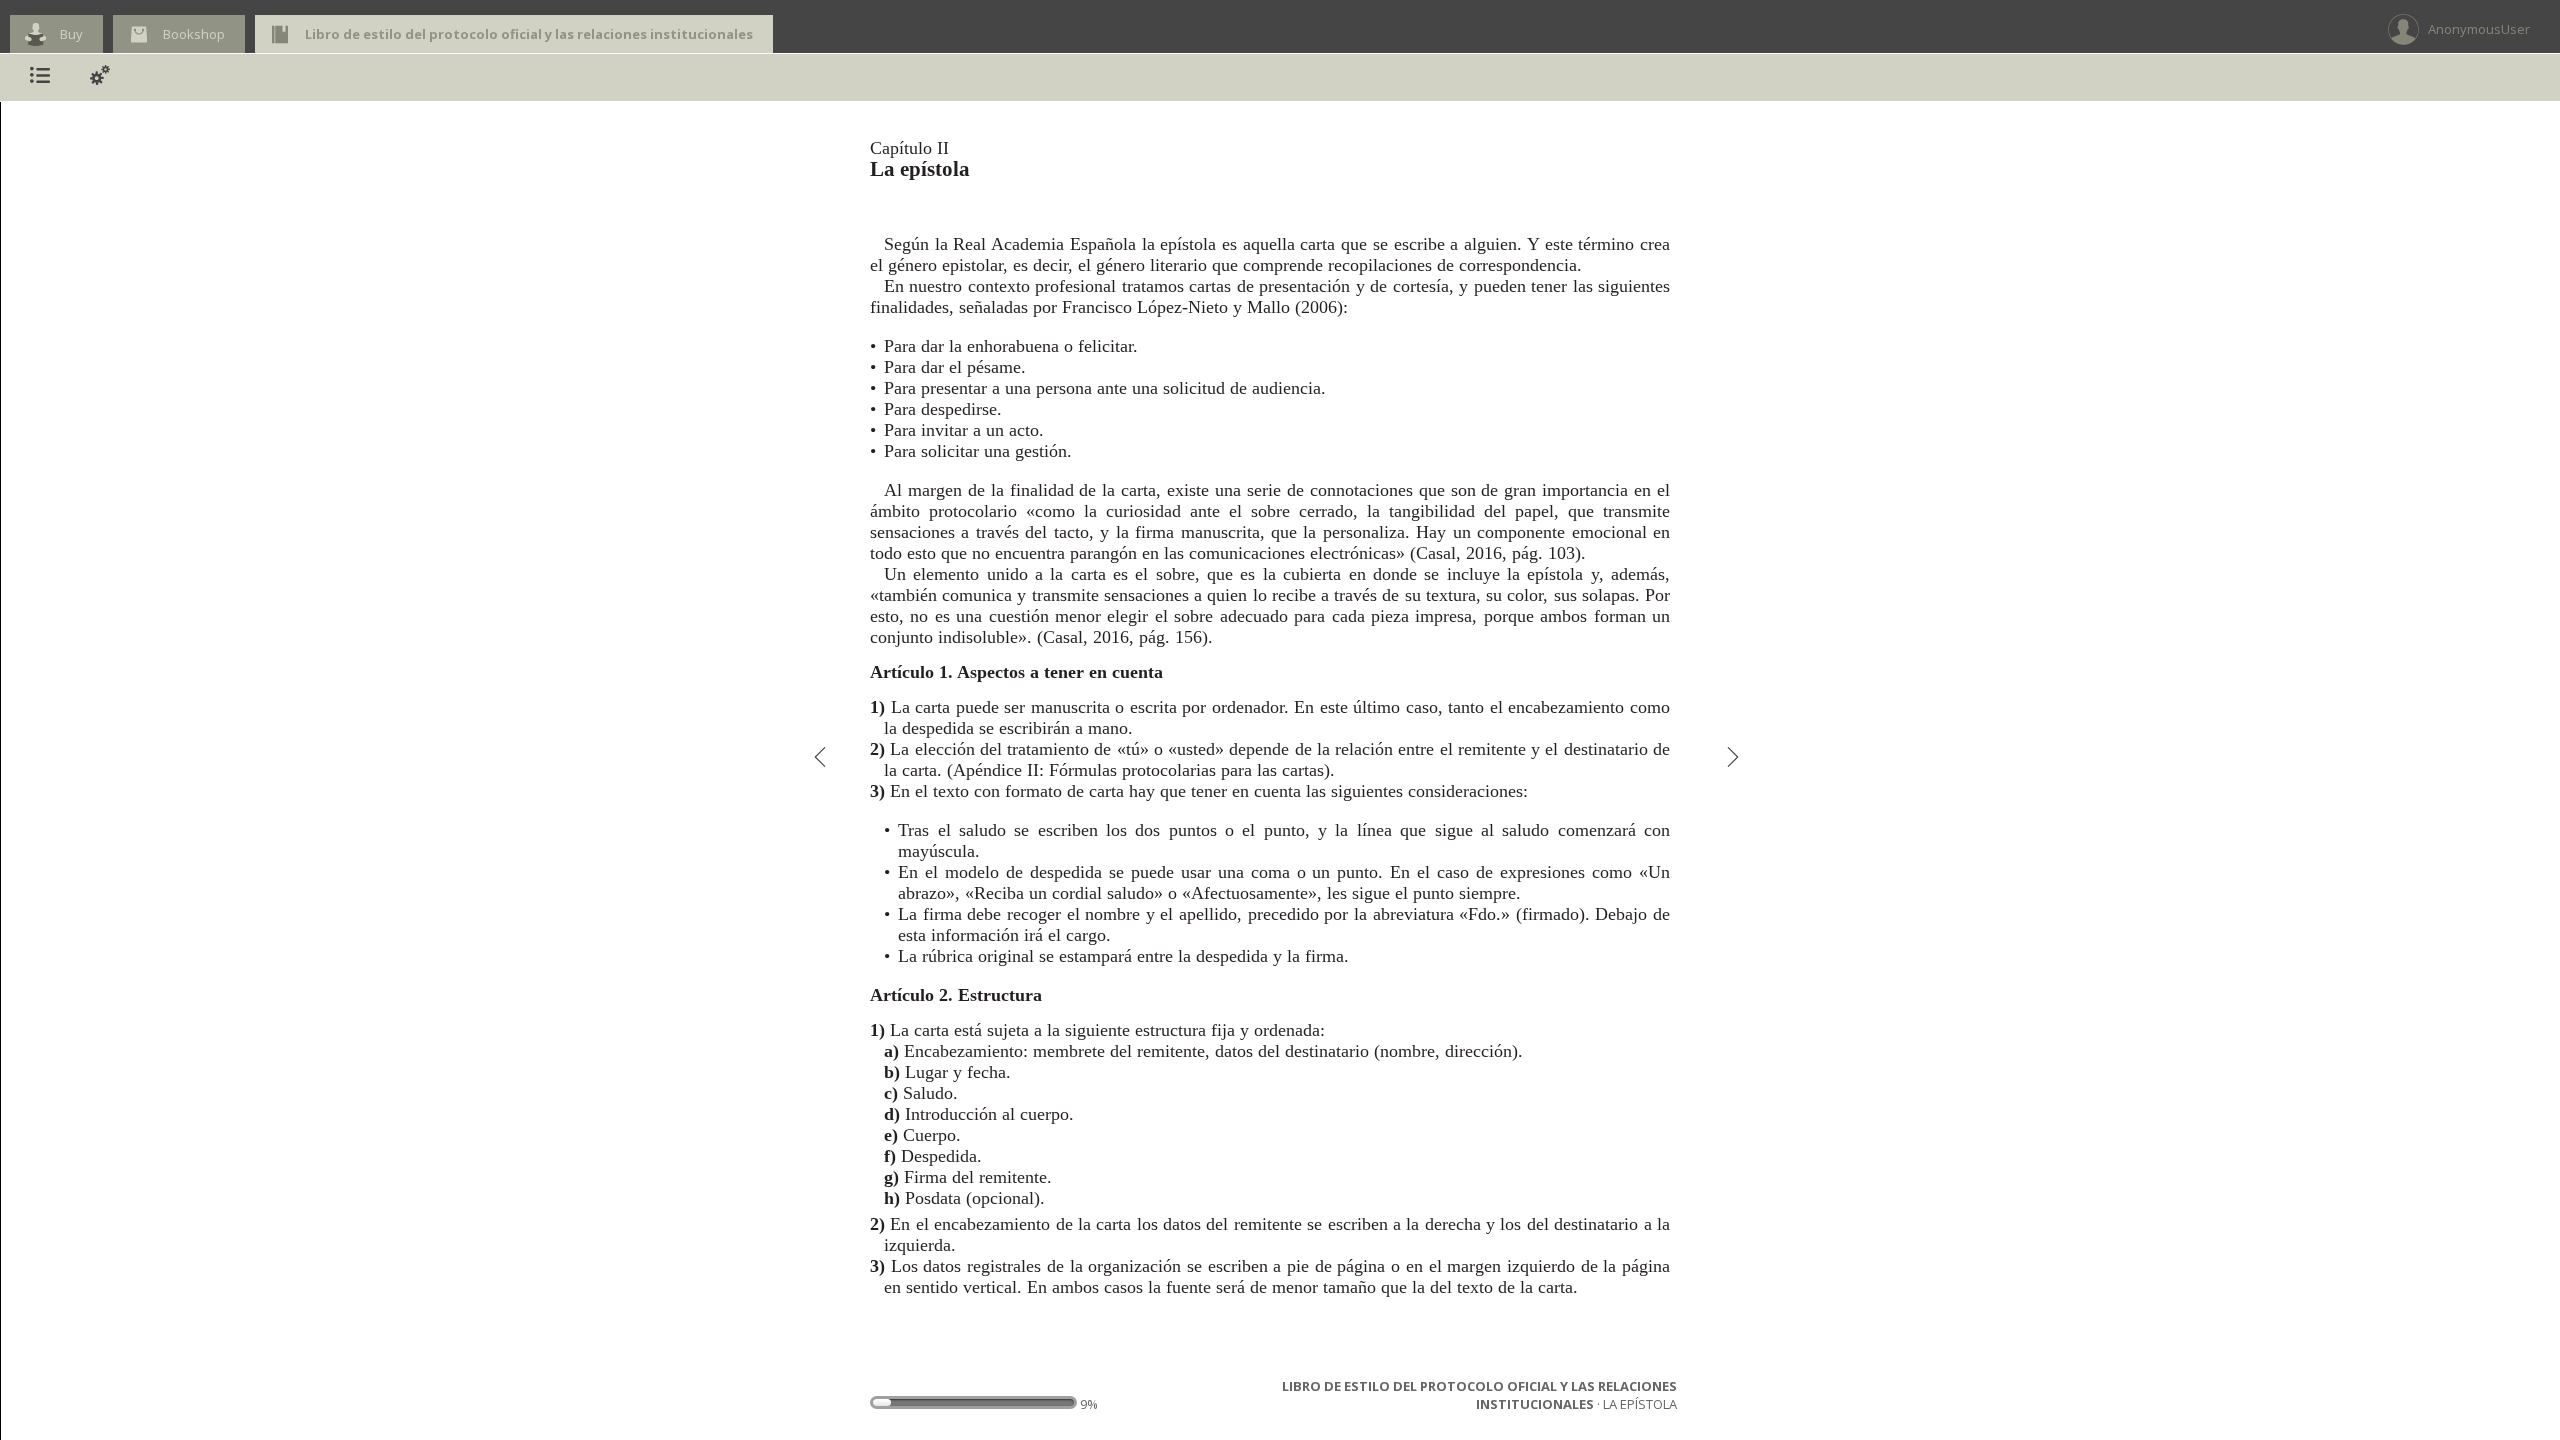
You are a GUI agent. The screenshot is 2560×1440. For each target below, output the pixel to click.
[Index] (40, 77)
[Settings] (100, 77)
